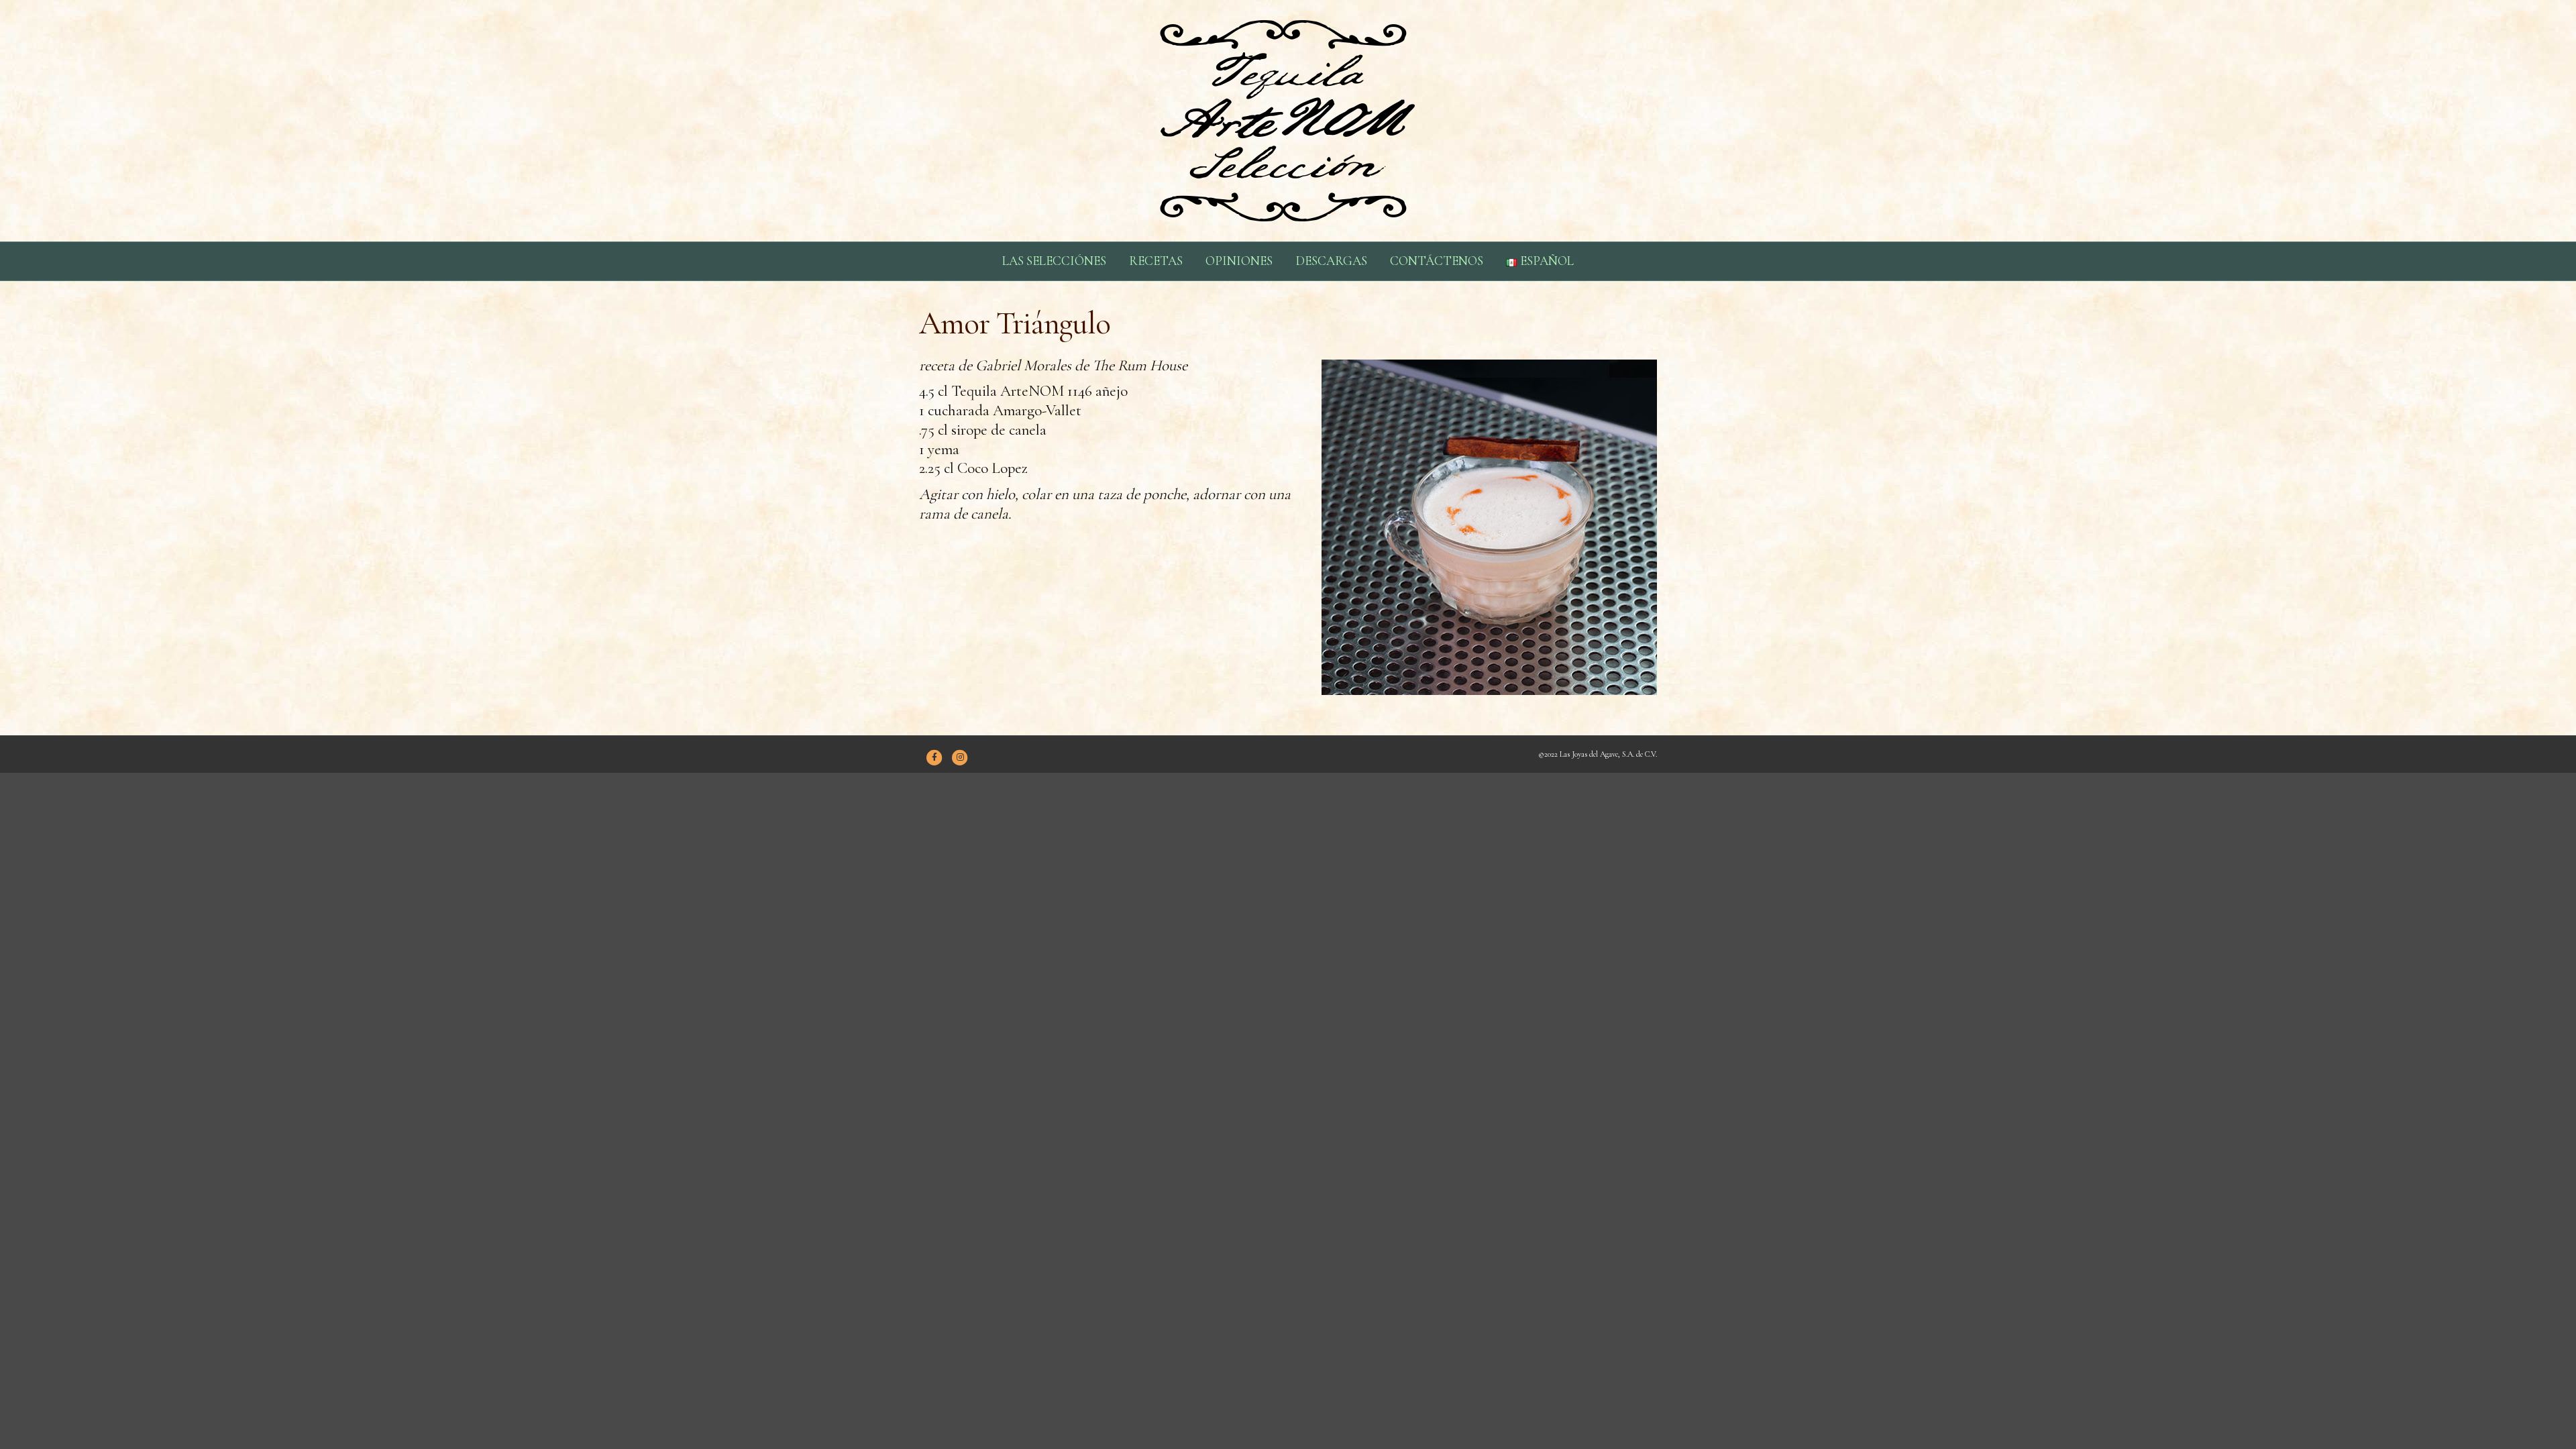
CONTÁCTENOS (1437, 261)
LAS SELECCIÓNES (1054, 261)
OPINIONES (1239, 261)
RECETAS (1156, 261)
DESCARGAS (1331, 261)
